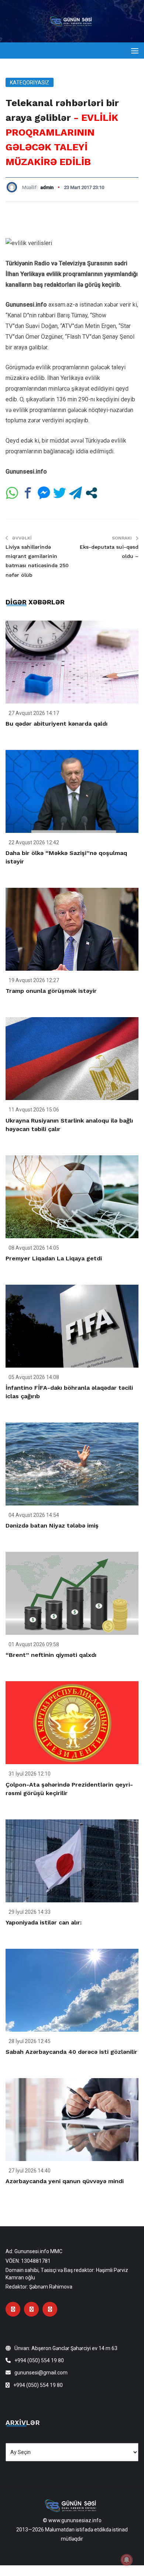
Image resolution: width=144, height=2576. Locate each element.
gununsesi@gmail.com (41, 2373)
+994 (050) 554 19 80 (39, 2360)
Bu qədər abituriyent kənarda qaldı (56, 724)
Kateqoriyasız (30, 83)
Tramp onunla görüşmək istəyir (51, 991)
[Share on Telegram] (76, 493)
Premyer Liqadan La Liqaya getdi (54, 1258)
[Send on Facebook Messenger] (44, 493)
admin (47, 187)
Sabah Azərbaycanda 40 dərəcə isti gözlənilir (71, 2052)
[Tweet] (60, 493)
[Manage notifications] (127, 2560)
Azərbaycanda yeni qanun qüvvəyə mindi (65, 2181)
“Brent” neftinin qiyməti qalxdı (51, 1655)
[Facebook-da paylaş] (28, 493)
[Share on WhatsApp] (12, 493)
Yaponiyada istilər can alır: (44, 1922)
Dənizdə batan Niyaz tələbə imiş (52, 1526)
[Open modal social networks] (91, 493)
